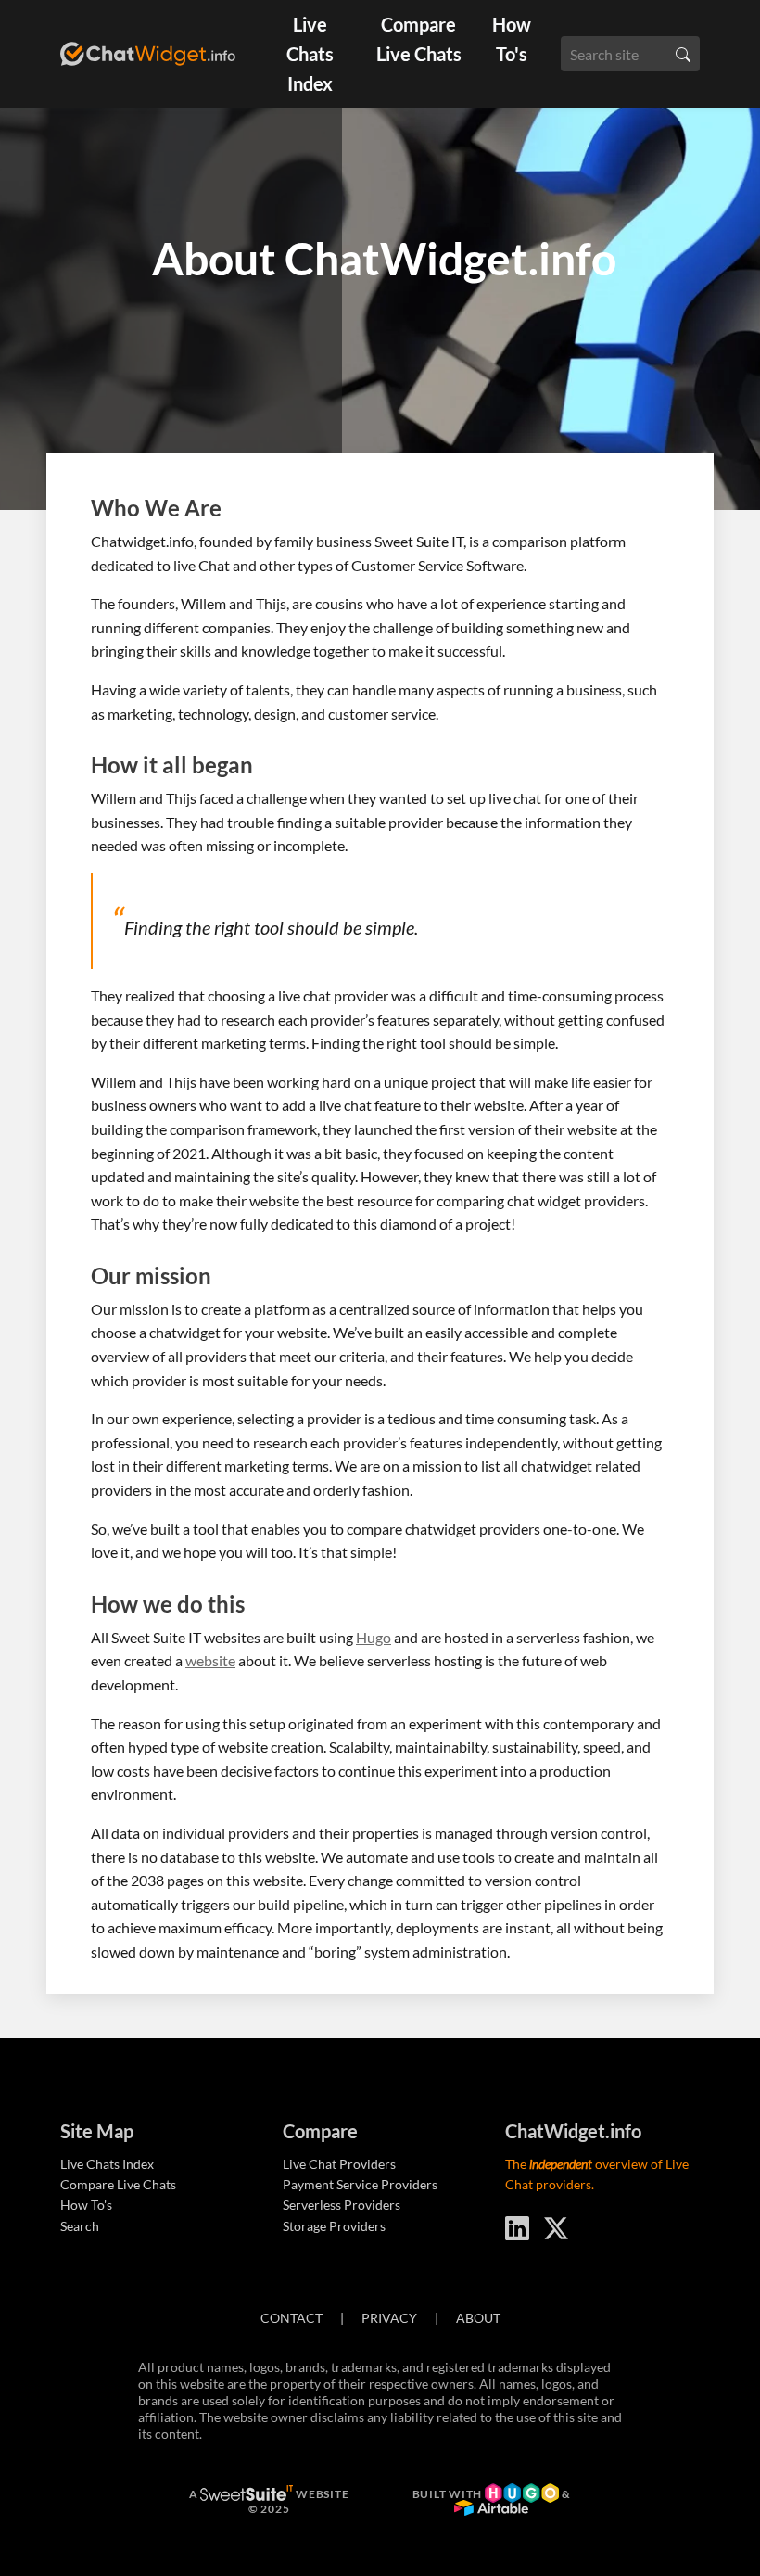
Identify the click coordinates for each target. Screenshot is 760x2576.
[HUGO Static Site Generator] (523, 2494)
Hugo (374, 1637)
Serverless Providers (342, 2205)
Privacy (389, 2318)
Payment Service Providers (360, 2184)
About (478, 2318)
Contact (291, 2318)
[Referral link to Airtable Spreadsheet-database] (491, 2510)
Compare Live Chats (419, 39)
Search (80, 2226)
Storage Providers (334, 2226)
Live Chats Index (310, 54)
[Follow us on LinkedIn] (517, 2225)
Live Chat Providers (339, 2164)
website (210, 1660)
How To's (512, 39)
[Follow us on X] (556, 2225)
